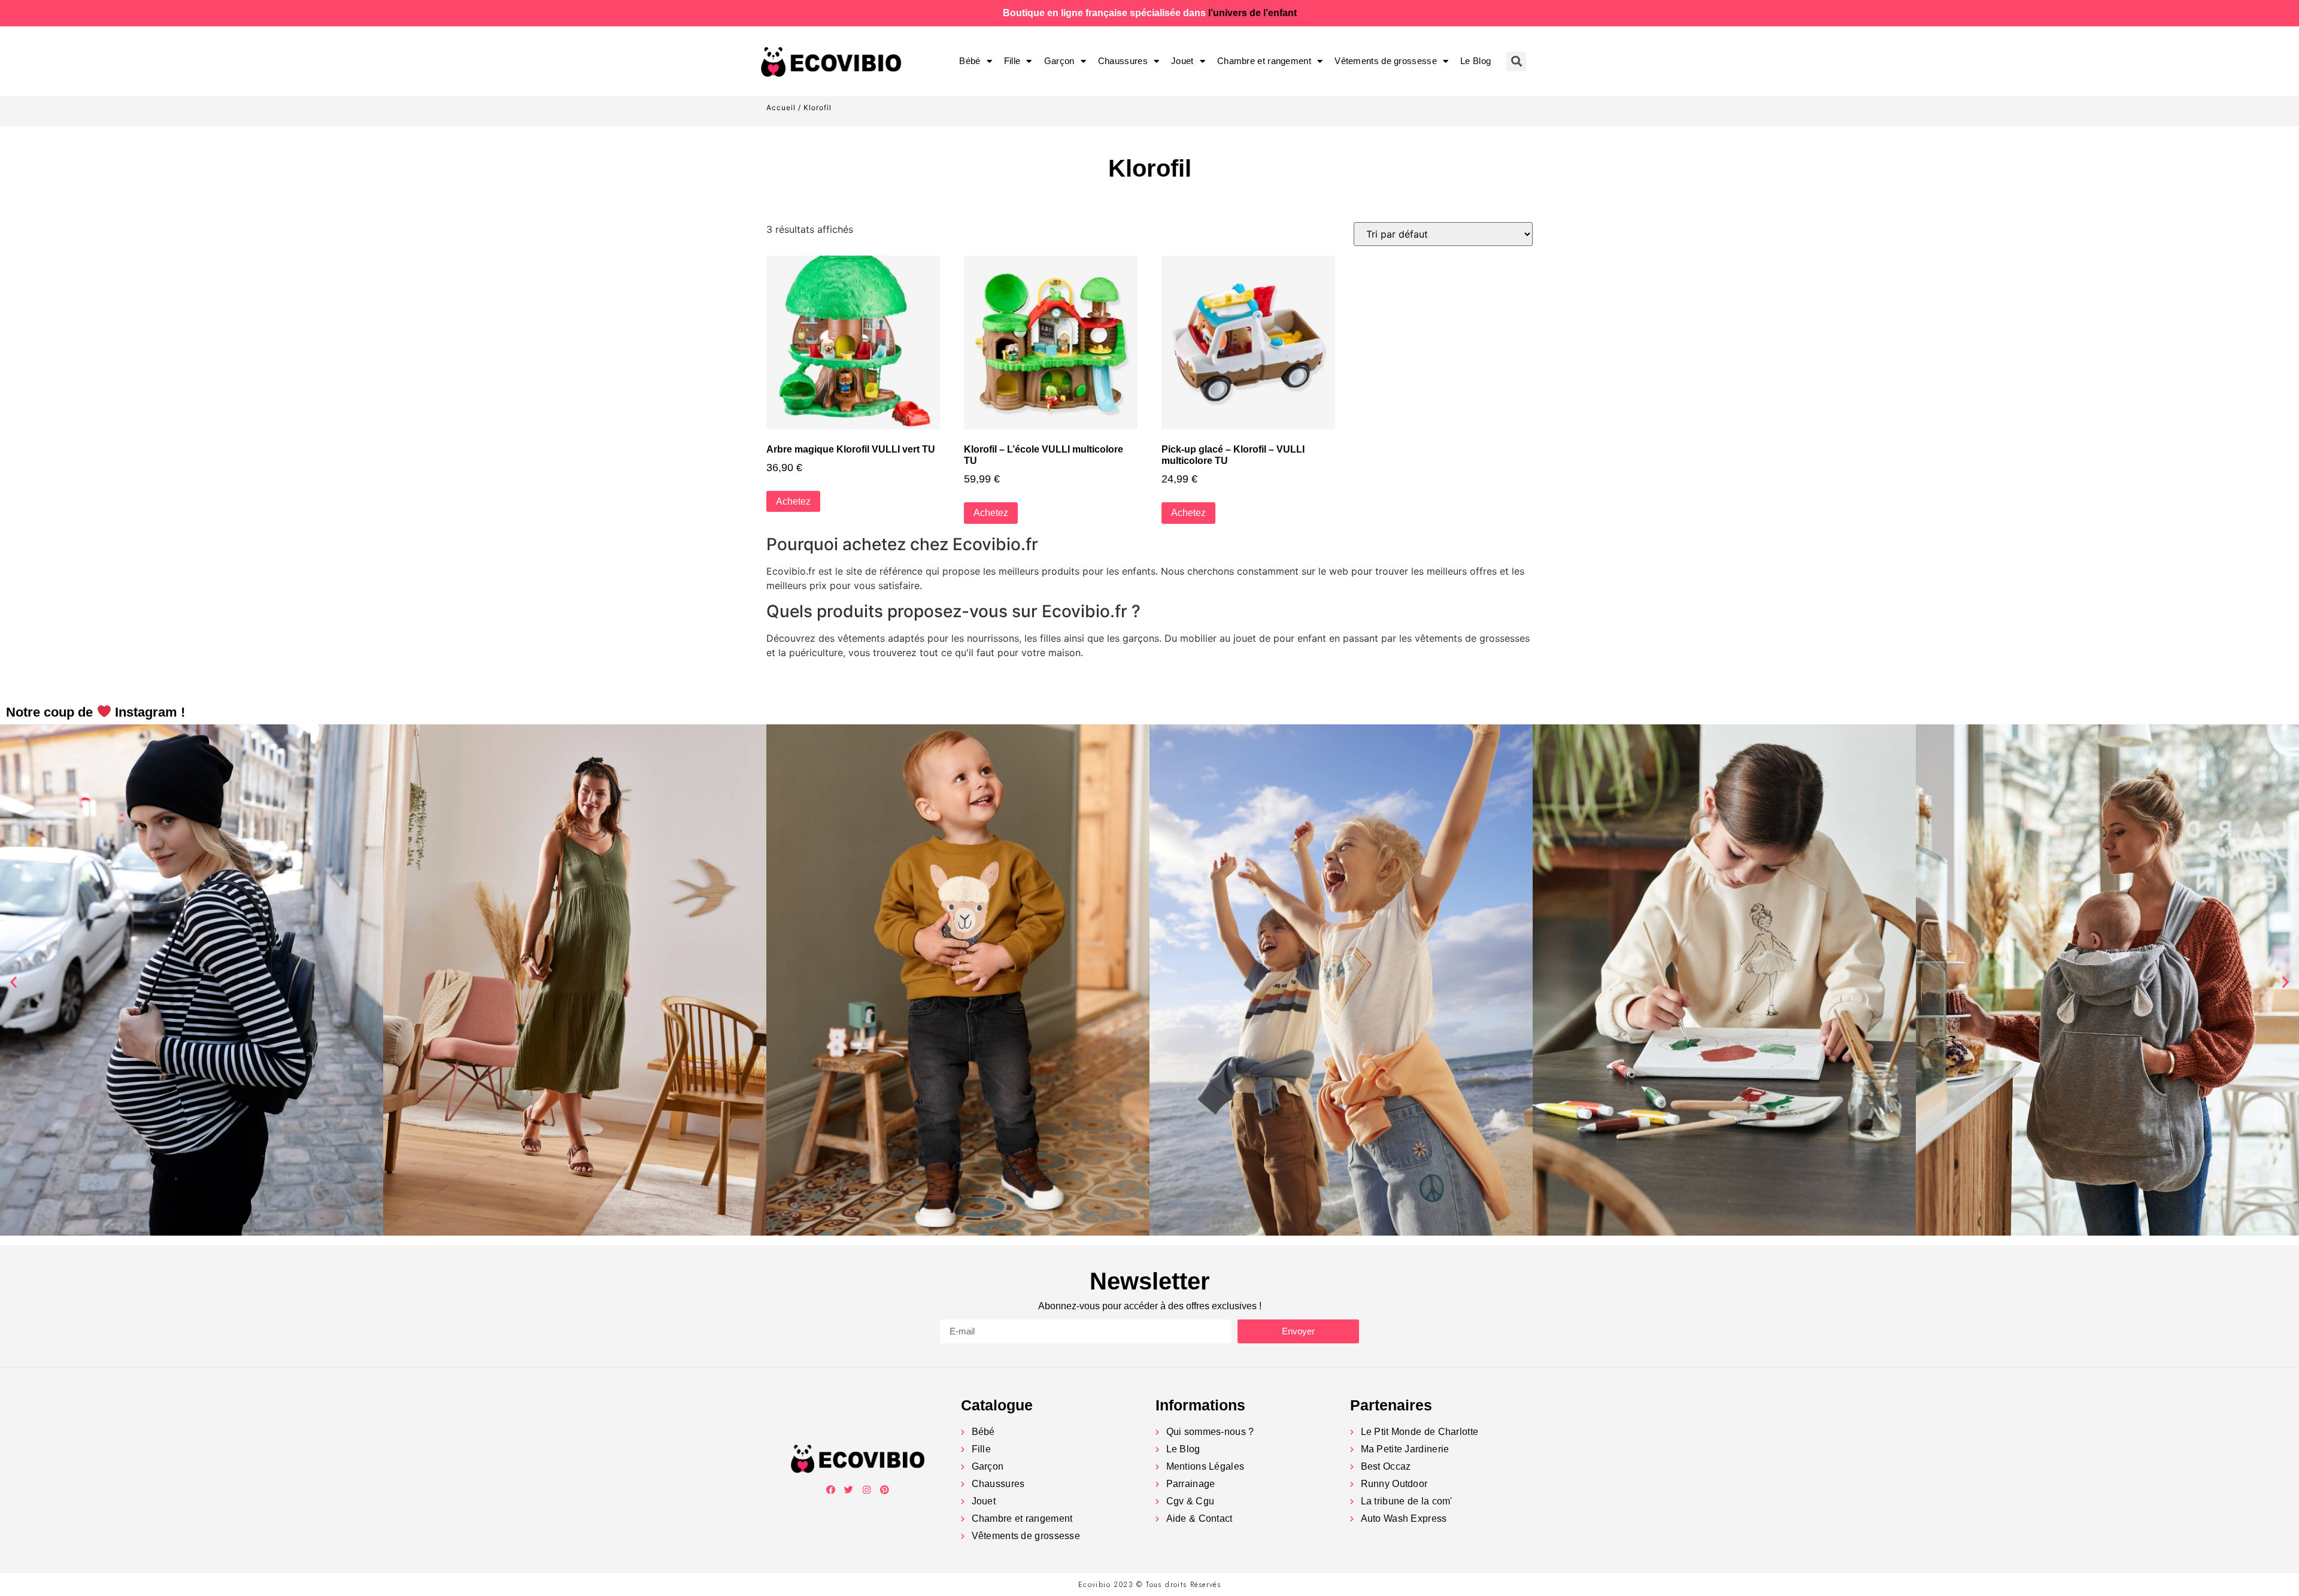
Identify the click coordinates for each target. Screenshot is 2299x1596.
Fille (1012, 61)
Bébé (970, 61)
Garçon (1059, 61)
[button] (13, 982)
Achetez (793, 501)
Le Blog (1475, 61)
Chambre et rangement (1264, 61)
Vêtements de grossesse (1386, 61)
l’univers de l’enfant (1252, 13)
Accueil (781, 107)
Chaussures (1123, 61)
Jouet (1182, 61)
